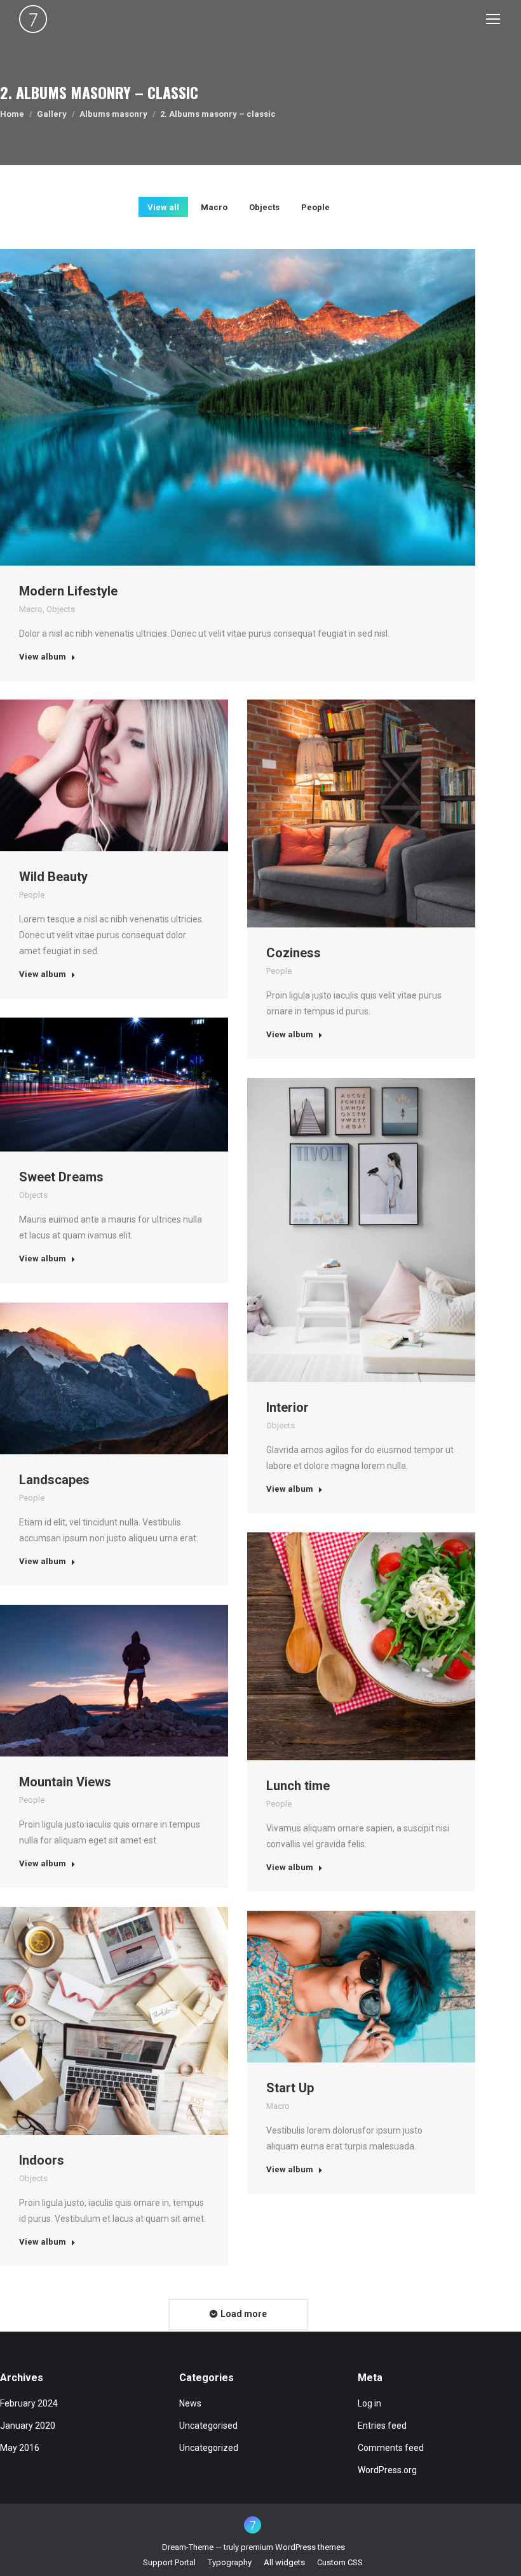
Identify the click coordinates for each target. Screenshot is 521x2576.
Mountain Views (65, 1782)
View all (163, 207)
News (190, 2403)
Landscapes (54, 1480)
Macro (214, 207)
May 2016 (20, 2448)
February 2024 (29, 2403)
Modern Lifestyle (68, 591)
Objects (264, 207)
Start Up (290, 2088)
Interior (288, 1407)
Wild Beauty (53, 877)
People (315, 207)
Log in (369, 2403)
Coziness (294, 953)
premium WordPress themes (293, 2547)
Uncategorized (209, 2448)
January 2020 (28, 2426)
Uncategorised (208, 2426)
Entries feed (382, 2426)
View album (43, 657)
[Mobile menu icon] (493, 19)
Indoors (42, 2160)
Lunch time (298, 1786)
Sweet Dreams (61, 1177)
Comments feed (391, 2448)
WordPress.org (387, 2470)
